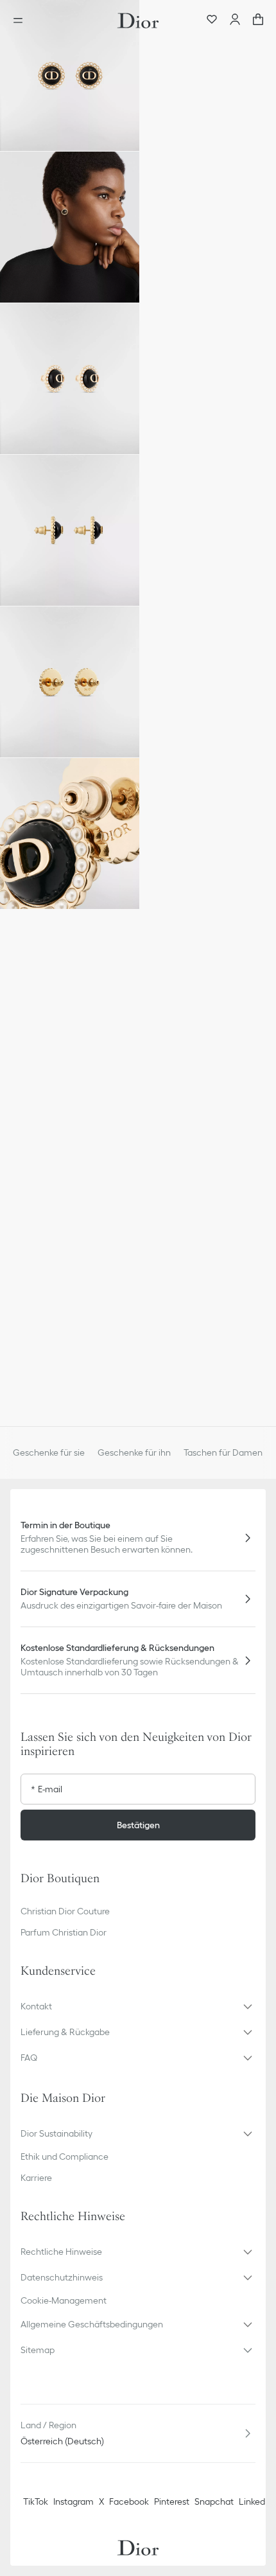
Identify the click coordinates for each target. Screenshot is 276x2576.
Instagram (73, 2501)
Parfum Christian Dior (64, 1932)
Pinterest (172, 2501)
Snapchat (214, 2501)
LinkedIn (255, 2501)
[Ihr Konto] (235, 21)
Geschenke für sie (49, 1452)
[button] (70, 75)
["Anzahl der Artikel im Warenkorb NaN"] (258, 21)
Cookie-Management (64, 2300)
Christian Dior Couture (65, 1911)
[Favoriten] (212, 21)
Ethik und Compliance (65, 2157)
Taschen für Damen (223, 1452)
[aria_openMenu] (22, 21)
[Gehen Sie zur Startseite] (138, 21)
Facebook (129, 2501)
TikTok (36, 2501)
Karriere (36, 2178)
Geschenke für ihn (134, 1452)
